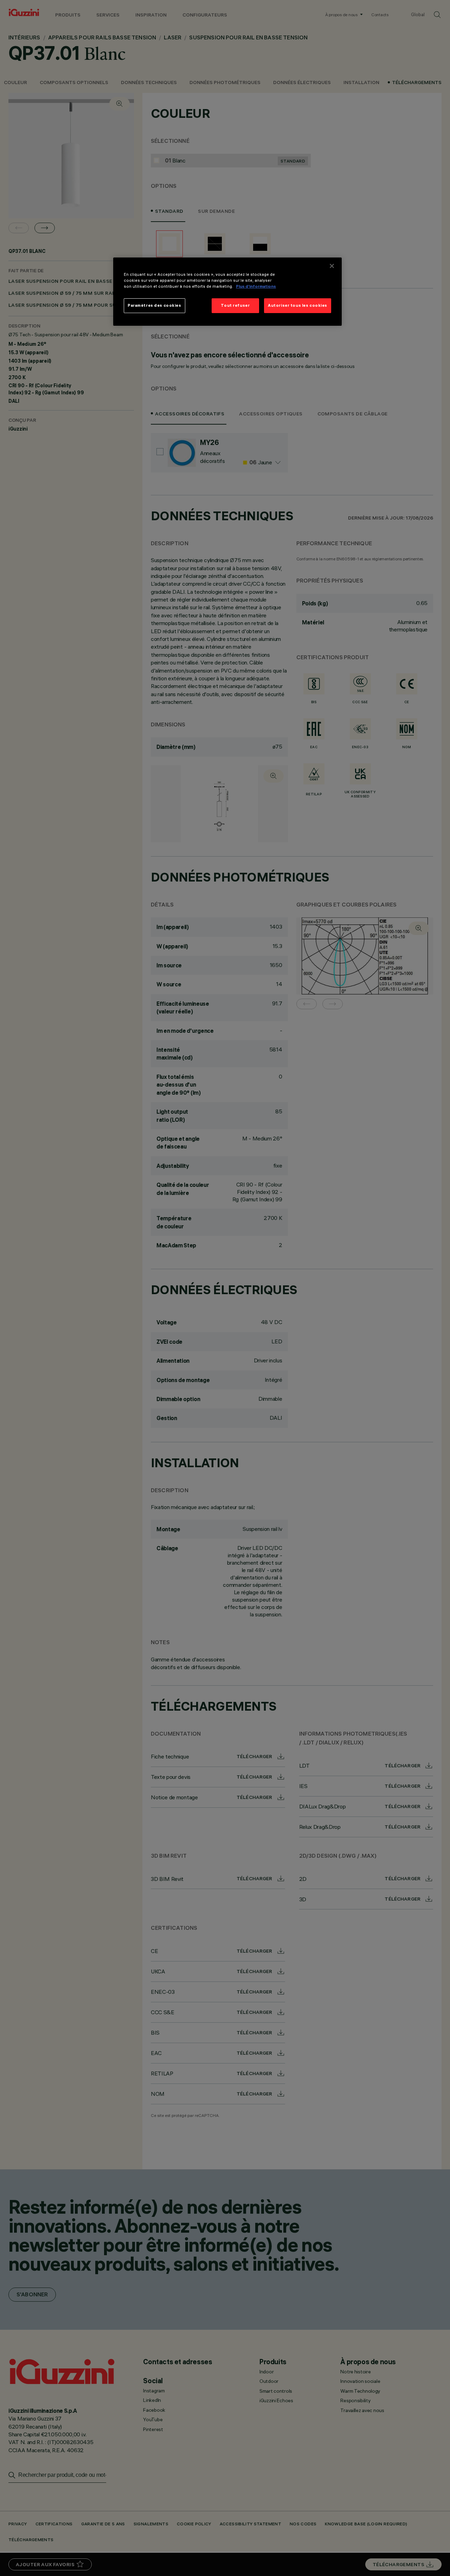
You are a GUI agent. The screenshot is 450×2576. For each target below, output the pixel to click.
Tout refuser (235, 305)
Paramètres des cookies (155, 305)
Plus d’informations (256, 286)
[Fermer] (332, 266)
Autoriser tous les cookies (298, 305)
